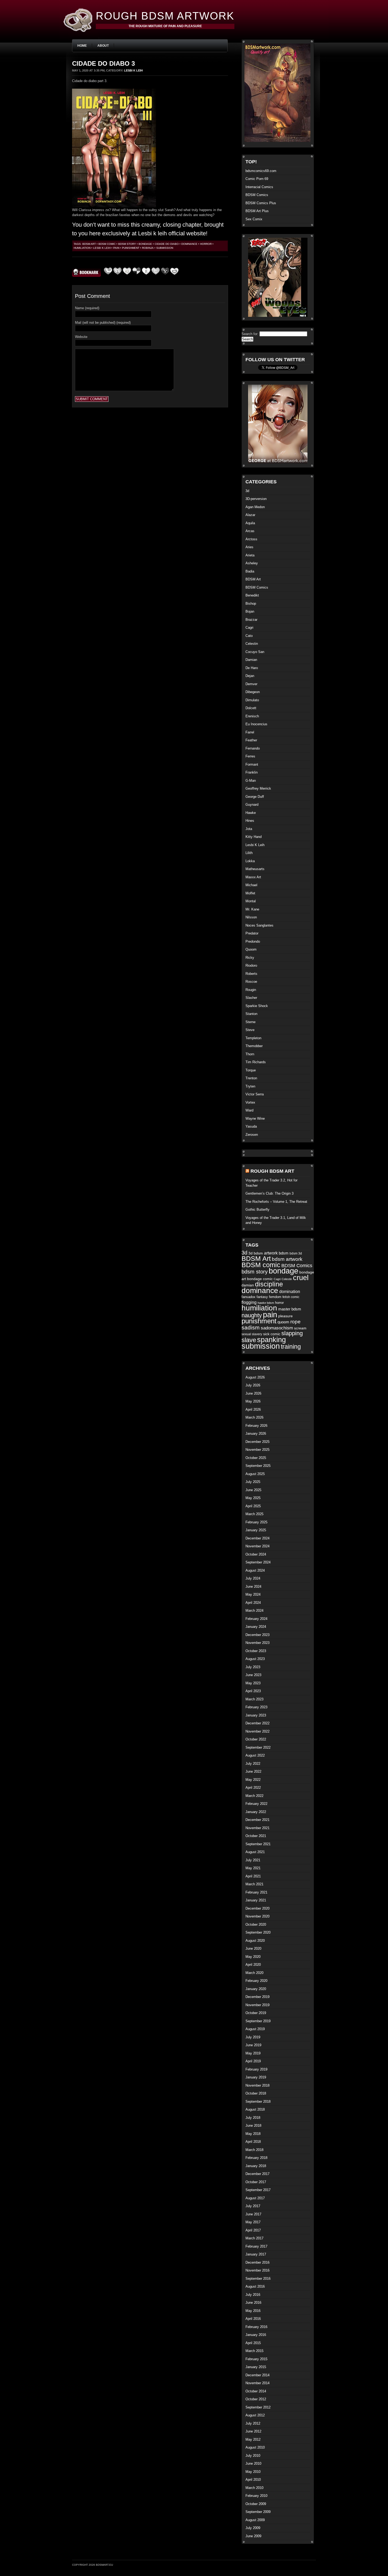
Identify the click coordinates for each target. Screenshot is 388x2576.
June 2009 (253, 2536)
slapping (292, 1333)
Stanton (251, 1014)
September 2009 (258, 2512)
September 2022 (258, 1747)
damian (248, 1285)
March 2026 (254, 1417)
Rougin (251, 990)
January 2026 (256, 1434)
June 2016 (253, 2303)
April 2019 (253, 2061)
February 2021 (256, 1892)
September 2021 (258, 1844)
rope (295, 1322)
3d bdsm (256, 1253)
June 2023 (253, 1675)
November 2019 (257, 2005)
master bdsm (290, 1309)
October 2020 (256, 1924)
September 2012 (258, 2407)
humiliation (82, 248)
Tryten (250, 1086)
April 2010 (253, 2480)
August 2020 (255, 1941)
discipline (269, 1284)
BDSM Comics (257, 195)
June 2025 (253, 1490)
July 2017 (253, 2206)
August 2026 (255, 1377)
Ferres (250, 756)
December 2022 (257, 1723)
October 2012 (256, 2399)
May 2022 (253, 1780)
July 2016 (253, 2295)
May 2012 (253, 2439)
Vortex (250, 1102)
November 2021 (257, 1828)
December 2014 (257, 2375)
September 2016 (258, 2279)
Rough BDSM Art (272, 1171)
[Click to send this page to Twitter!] (155, 275)
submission (165, 248)
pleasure (285, 1316)
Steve (250, 1030)
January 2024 (256, 1627)
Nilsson (251, 917)
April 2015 (253, 2343)
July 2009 (253, 2528)
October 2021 (256, 1836)
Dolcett (251, 708)
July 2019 (253, 2037)
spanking (271, 1340)
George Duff (255, 797)
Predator (252, 933)
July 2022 (253, 1764)
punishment (131, 248)
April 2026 (253, 1409)
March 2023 (254, 1699)
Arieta (250, 555)
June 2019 (253, 2045)
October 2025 (256, 1458)
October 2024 (256, 1554)
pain (116, 248)
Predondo (253, 941)
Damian (251, 660)
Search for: (250, 334)
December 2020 (257, 1908)
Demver (251, 684)
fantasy (262, 1297)
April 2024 (253, 1603)
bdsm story (127, 244)
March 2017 (254, 2238)
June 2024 (253, 1587)
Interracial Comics (259, 187)
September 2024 (258, 1562)
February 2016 (256, 2327)
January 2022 (256, 1812)
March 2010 (254, 2488)
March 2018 (254, 2150)
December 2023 (257, 1635)
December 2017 (257, 2174)
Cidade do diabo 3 (103, 63)
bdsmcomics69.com (261, 171)
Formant (252, 764)
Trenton (251, 1078)
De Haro (252, 668)
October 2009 (256, 2504)
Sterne (250, 1022)
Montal (251, 901)
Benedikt (252, 595)
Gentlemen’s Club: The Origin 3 (269, 1193)
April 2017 (253, 2230)
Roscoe (251, 982)
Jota (249, 829)
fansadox (249, 1297)
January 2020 (256, 1989)
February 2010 (256, 2496)
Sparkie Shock (257, 1006)
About (103, 46)
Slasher (251, 998)
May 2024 (253, 1594)
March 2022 (254, 1796)
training (291, 1347)
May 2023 (253, 1683)
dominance (189, 244)
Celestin (252, 644)
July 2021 (253, 1860)
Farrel (250, 732)
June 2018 (253, 2126)
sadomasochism (277, 1328)
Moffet (250, 893)
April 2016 (253, 2319)
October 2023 (256, 1651)
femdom (275, 1297)
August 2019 (255, 2029)
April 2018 (253, 2142)
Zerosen (252, 1135)
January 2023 (256, 1715)
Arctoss (251, 539)
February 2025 (256, 1522)
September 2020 (258, 1932)
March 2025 (254, 1514)
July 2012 (253, 2423)
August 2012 (255, 2415)
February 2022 (256, 1804)
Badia (250, 571)
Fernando (253, 748)
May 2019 (253, 2053)
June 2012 (253, 2431)
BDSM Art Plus (257, 211)
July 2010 (253, 2456)
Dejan (250, 676)
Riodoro (251, 965)
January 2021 (256, 1900)
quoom (283, 1322)
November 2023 (257, 1643)
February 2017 (256, 2246)
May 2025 (253, 1498)
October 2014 (256, 2391)
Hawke (251, 813)
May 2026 (253, 1401)
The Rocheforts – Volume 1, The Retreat (276, 1202)
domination (290, 1292)
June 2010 (253, 2463)
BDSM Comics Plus (261, 203)
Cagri (249, 628)
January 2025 (256, 1530)
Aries (249, 547)
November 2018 (257, 2085)
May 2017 (253, 2222)
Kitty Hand (254, 837)
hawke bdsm (266, 1303)
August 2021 (255, 1852)
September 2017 (258, 2190)
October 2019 (256, 2013)
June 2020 (253, 1948)
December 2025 (257, 1442)
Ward (249, 1110)
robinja (148, 248)
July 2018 (253, 2118)
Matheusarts (255, 869)
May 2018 (253, 2134)
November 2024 (257, 1546)
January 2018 (256, 2166)
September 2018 (258, 2102)
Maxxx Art (253, 877)
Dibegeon (253, 692)
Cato (249, 636)
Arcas (250, 531)
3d (247, 491)
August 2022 (255, 1755)
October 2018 (256, 2093)
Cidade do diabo (167, 244)
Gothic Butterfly (257, 1210)
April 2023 (253, 1691)
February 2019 (256, 2069)
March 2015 (254, 2351)
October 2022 (256, 1739)
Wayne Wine (255, 1118)
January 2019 (256, 2077)
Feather (251, 740)
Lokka (250, 861)
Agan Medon (255, 507)
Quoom (251, 949)
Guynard (252, 805)
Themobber (254, 1046)
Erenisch (252, 716)
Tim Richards (256, 1062)
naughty (252, 1315)
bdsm (284, 1253)
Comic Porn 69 (257, 179)
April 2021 (253, 1876)
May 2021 (253, 1868)
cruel (301, 1278)
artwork (271, 1253)
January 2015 (256, 2367)
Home (82, 46)
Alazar (250, 515)
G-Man (251, 781)
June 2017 (253, 2214)
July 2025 (253, 1482)
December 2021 (257, 1820)
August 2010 (255, 2447)
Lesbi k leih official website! (173, 233)
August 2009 (255, 2520)
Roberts (251, 974)
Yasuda (251, 1126)
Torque (251, 1070)
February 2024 (256, 1619)
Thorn (250, 1054)
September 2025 (258, 1466)
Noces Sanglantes (259, 925)
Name (87, 308)
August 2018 (255, 2109)
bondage (145, 244)
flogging (249, 1302)
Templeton (253, 1038)
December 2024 (257, 1538)
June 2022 (253, 1771)
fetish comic (291, 1297)
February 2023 (256, 1707)
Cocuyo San (255, 652)
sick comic (272, 1334)
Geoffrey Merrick (258, 788)
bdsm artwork (287, 1259)
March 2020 (254, 1973)
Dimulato (252, 700)
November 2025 (257, 1450)
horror (206, 244)
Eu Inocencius (256, 724)
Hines (250, 821)
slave (249, 1340)
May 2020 (253, 1957)
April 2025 (253, 1506)
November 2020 (257, 1916)
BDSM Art (89, 244)
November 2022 (257, 1731)
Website (81, 337)
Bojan (250, 611)
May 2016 (253, 2311)
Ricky (250, 958)
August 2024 (255, 1570)
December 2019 (257, 1997)
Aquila (250, 523)
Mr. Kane (252, 909)
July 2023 (253, 1667)
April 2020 (253, 1965)
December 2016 (257, 2262)
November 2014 (257, 2383)
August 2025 (255, 1474)
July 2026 (253, 1385)
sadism (251, 1327)
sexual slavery (252, 1334)
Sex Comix (254, 219)
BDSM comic (107, 244)
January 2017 (256, 2254)
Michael (251, 885)
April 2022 (253, 1788)
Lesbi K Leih (133, 70)
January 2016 (256, 2335)
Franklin (252, 772)
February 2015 (256, 2359)
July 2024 (253, 1578)
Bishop (251, 604)
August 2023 (255, 1659)
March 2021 (254, 1884)
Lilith (249, 853)
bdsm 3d (296, 1253)
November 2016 (257, 2270)
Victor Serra (255, 1094)
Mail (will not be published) (103, 323)
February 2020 (256, 1981)
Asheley (252, 563)
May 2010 (253, 2472)
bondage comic (260, 1279)
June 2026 (253, 1393)
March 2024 (254, 1611)
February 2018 (256, 2158)
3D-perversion (256, 499)
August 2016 (255, 2286)
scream (300, 1328)
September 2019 (258, 2021)
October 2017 (256, 2182)
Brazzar (251, 620)
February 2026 (256, 1426)
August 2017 (255, 2198)
